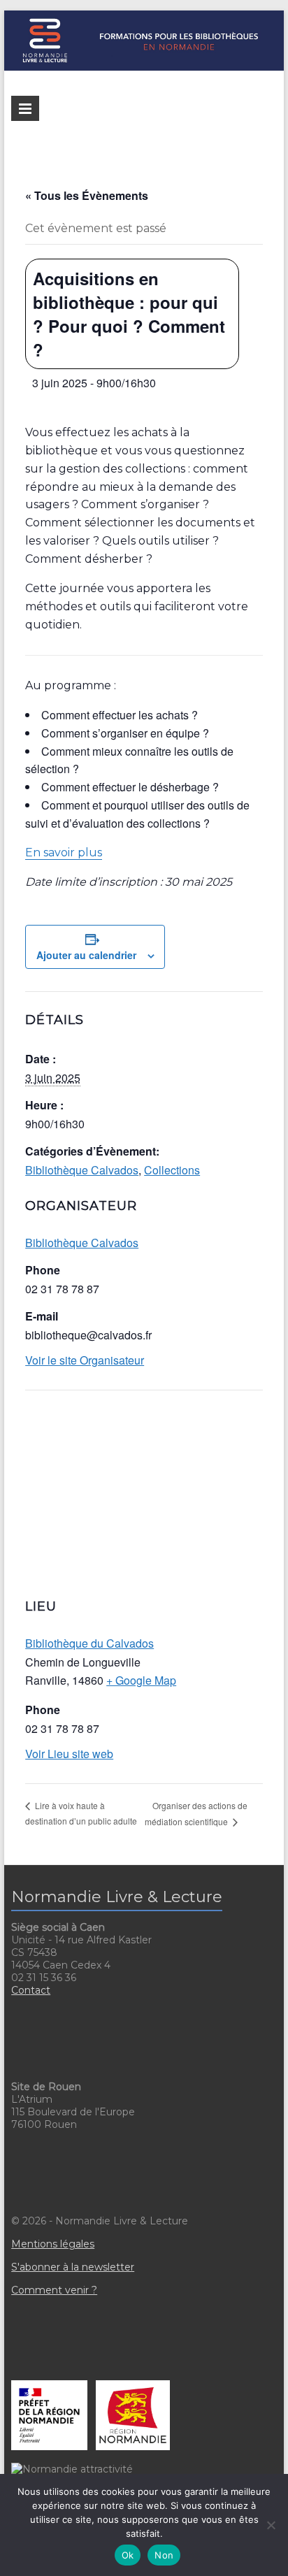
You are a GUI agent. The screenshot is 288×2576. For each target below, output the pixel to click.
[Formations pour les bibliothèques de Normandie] (144, 17)
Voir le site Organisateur (85, 1360)
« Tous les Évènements (87, 195)
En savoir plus (64, 852)
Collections (172, 1170)
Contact (31, 1990)
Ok (128, 2555)
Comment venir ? (54, 2290)
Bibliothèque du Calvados (89, 1643)
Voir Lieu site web (69, 1754)
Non (164, 2555)
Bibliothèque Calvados (82, 1170)
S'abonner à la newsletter (73, 2267)
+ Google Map (141, 1680)
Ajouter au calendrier (86, 955)
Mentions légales (53, 2244)
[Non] (271, 2525)
